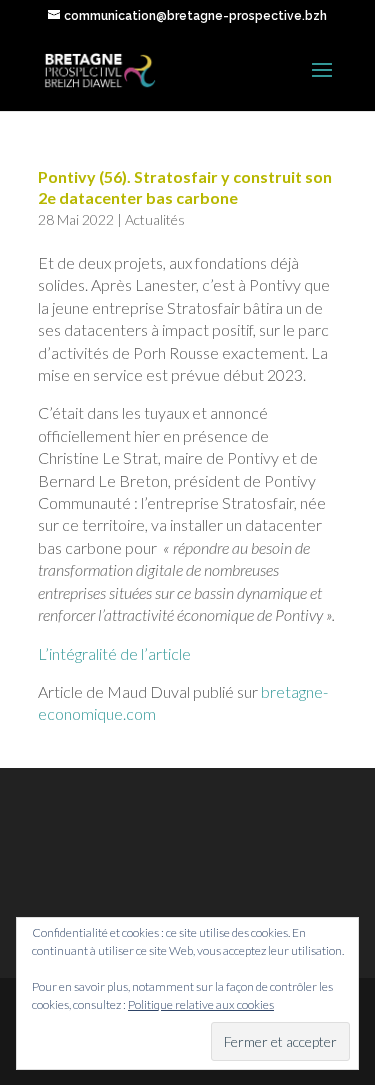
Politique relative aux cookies (201, 1004)
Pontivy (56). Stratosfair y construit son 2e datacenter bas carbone (185, 187)
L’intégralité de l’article (114, 653)
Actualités (155, 219)
